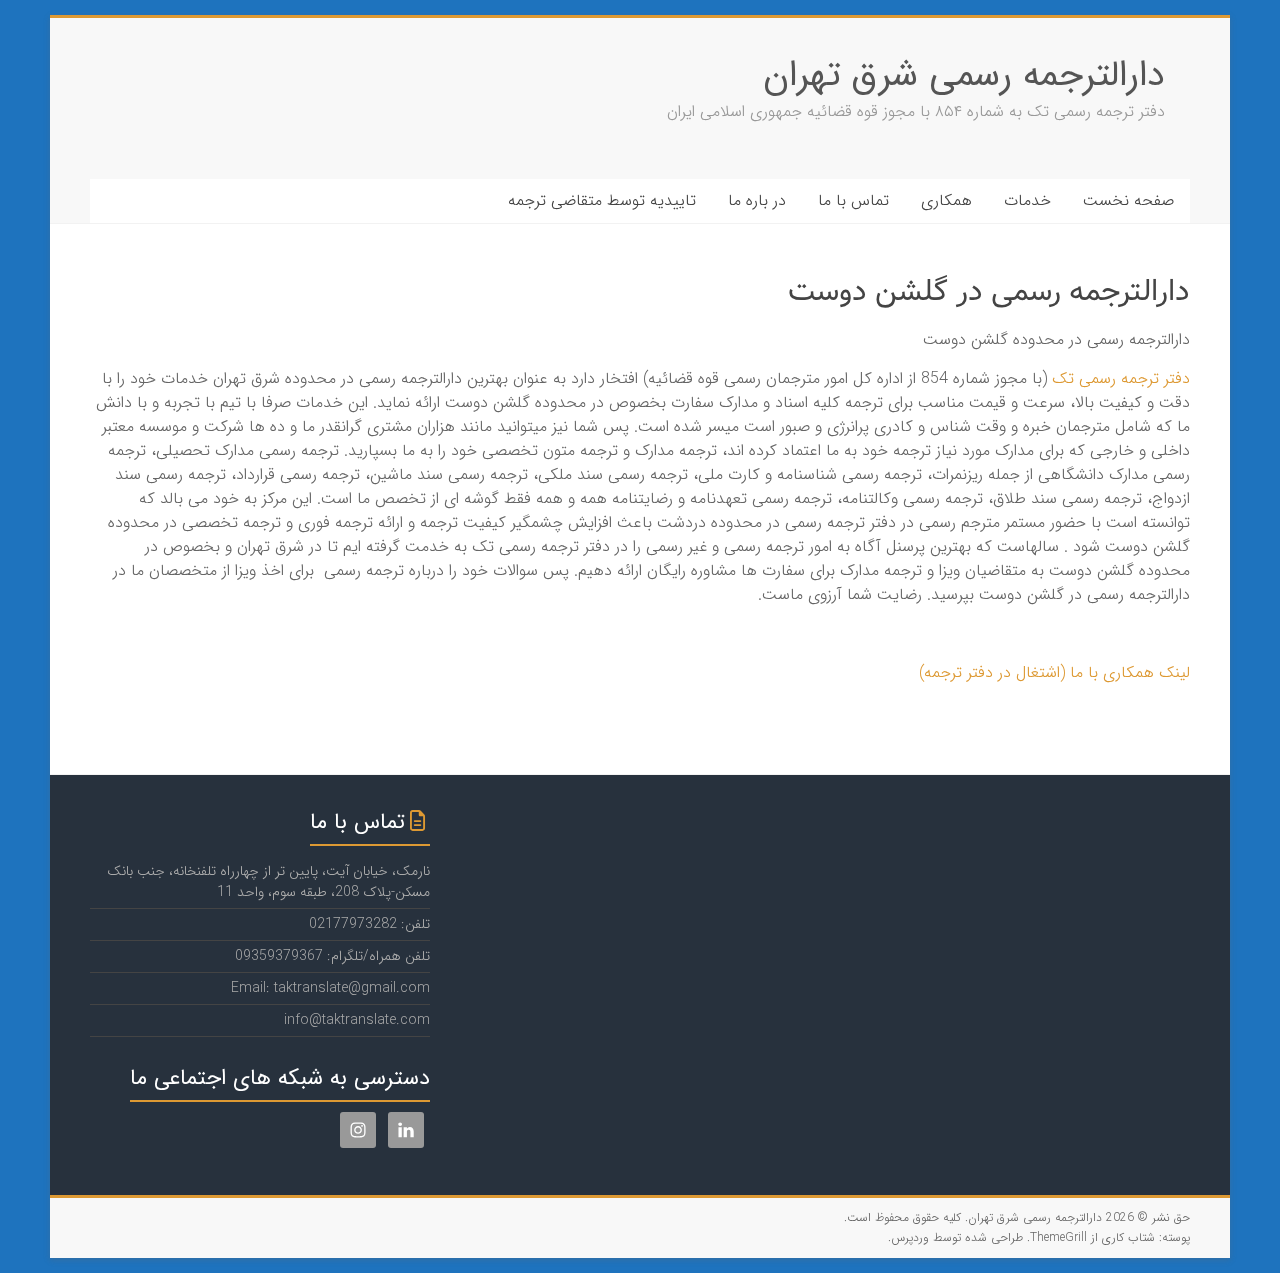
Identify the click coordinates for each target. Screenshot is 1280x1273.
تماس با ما (853, 200)
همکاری (946, 200)
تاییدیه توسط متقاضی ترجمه (602, 200)
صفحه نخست (1128, 200)
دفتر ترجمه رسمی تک (1121, 378)
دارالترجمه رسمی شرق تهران (964, 75)
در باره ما (757, 200)
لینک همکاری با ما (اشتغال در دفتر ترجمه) (1054, 672)
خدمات (1027, 200)
